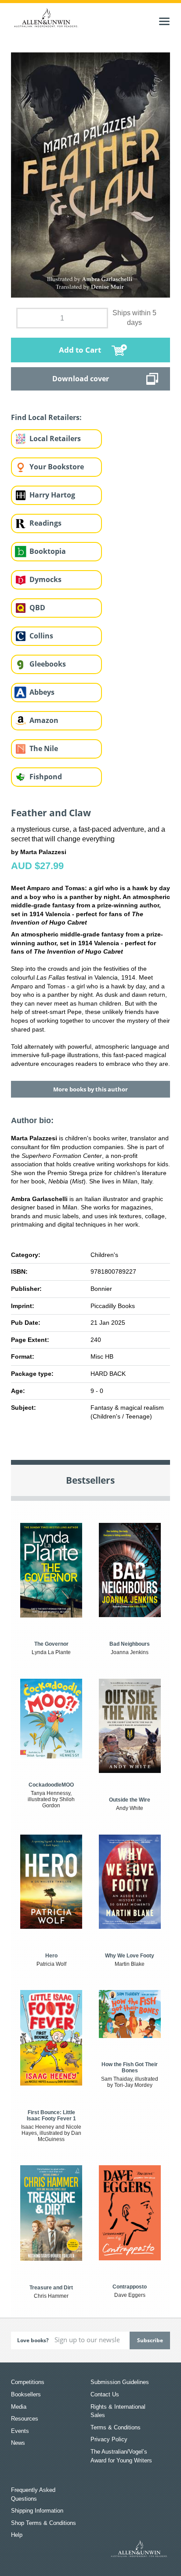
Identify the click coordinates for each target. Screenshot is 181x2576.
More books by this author (90, 1089)
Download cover (81, 379)
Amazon (44, 720)
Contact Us (105, 2394)
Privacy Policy (109, 2439)
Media (19, 2407)
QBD (37, 608)
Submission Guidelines (120, 2382)
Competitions (28, 2382)
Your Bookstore (57, 467)
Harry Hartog (52, 495)
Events (20, 2431)
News (18, 2443)
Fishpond (46, 777)
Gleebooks (48, 664)
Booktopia (48, 551)
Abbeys (42, 692)
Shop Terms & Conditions (43, 2523)
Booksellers (26, 2394)
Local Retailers (55, 439)
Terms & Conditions (116, 2427)
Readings (45, 523)
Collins (41, 636)
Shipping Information (37, 2511)
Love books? (33, 2340)
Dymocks (45, 579)
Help (17, 2535)
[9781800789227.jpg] (91, 174)
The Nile (44, 748)
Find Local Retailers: (46, 417)
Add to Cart (80, 350)
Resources (25, 2419)
